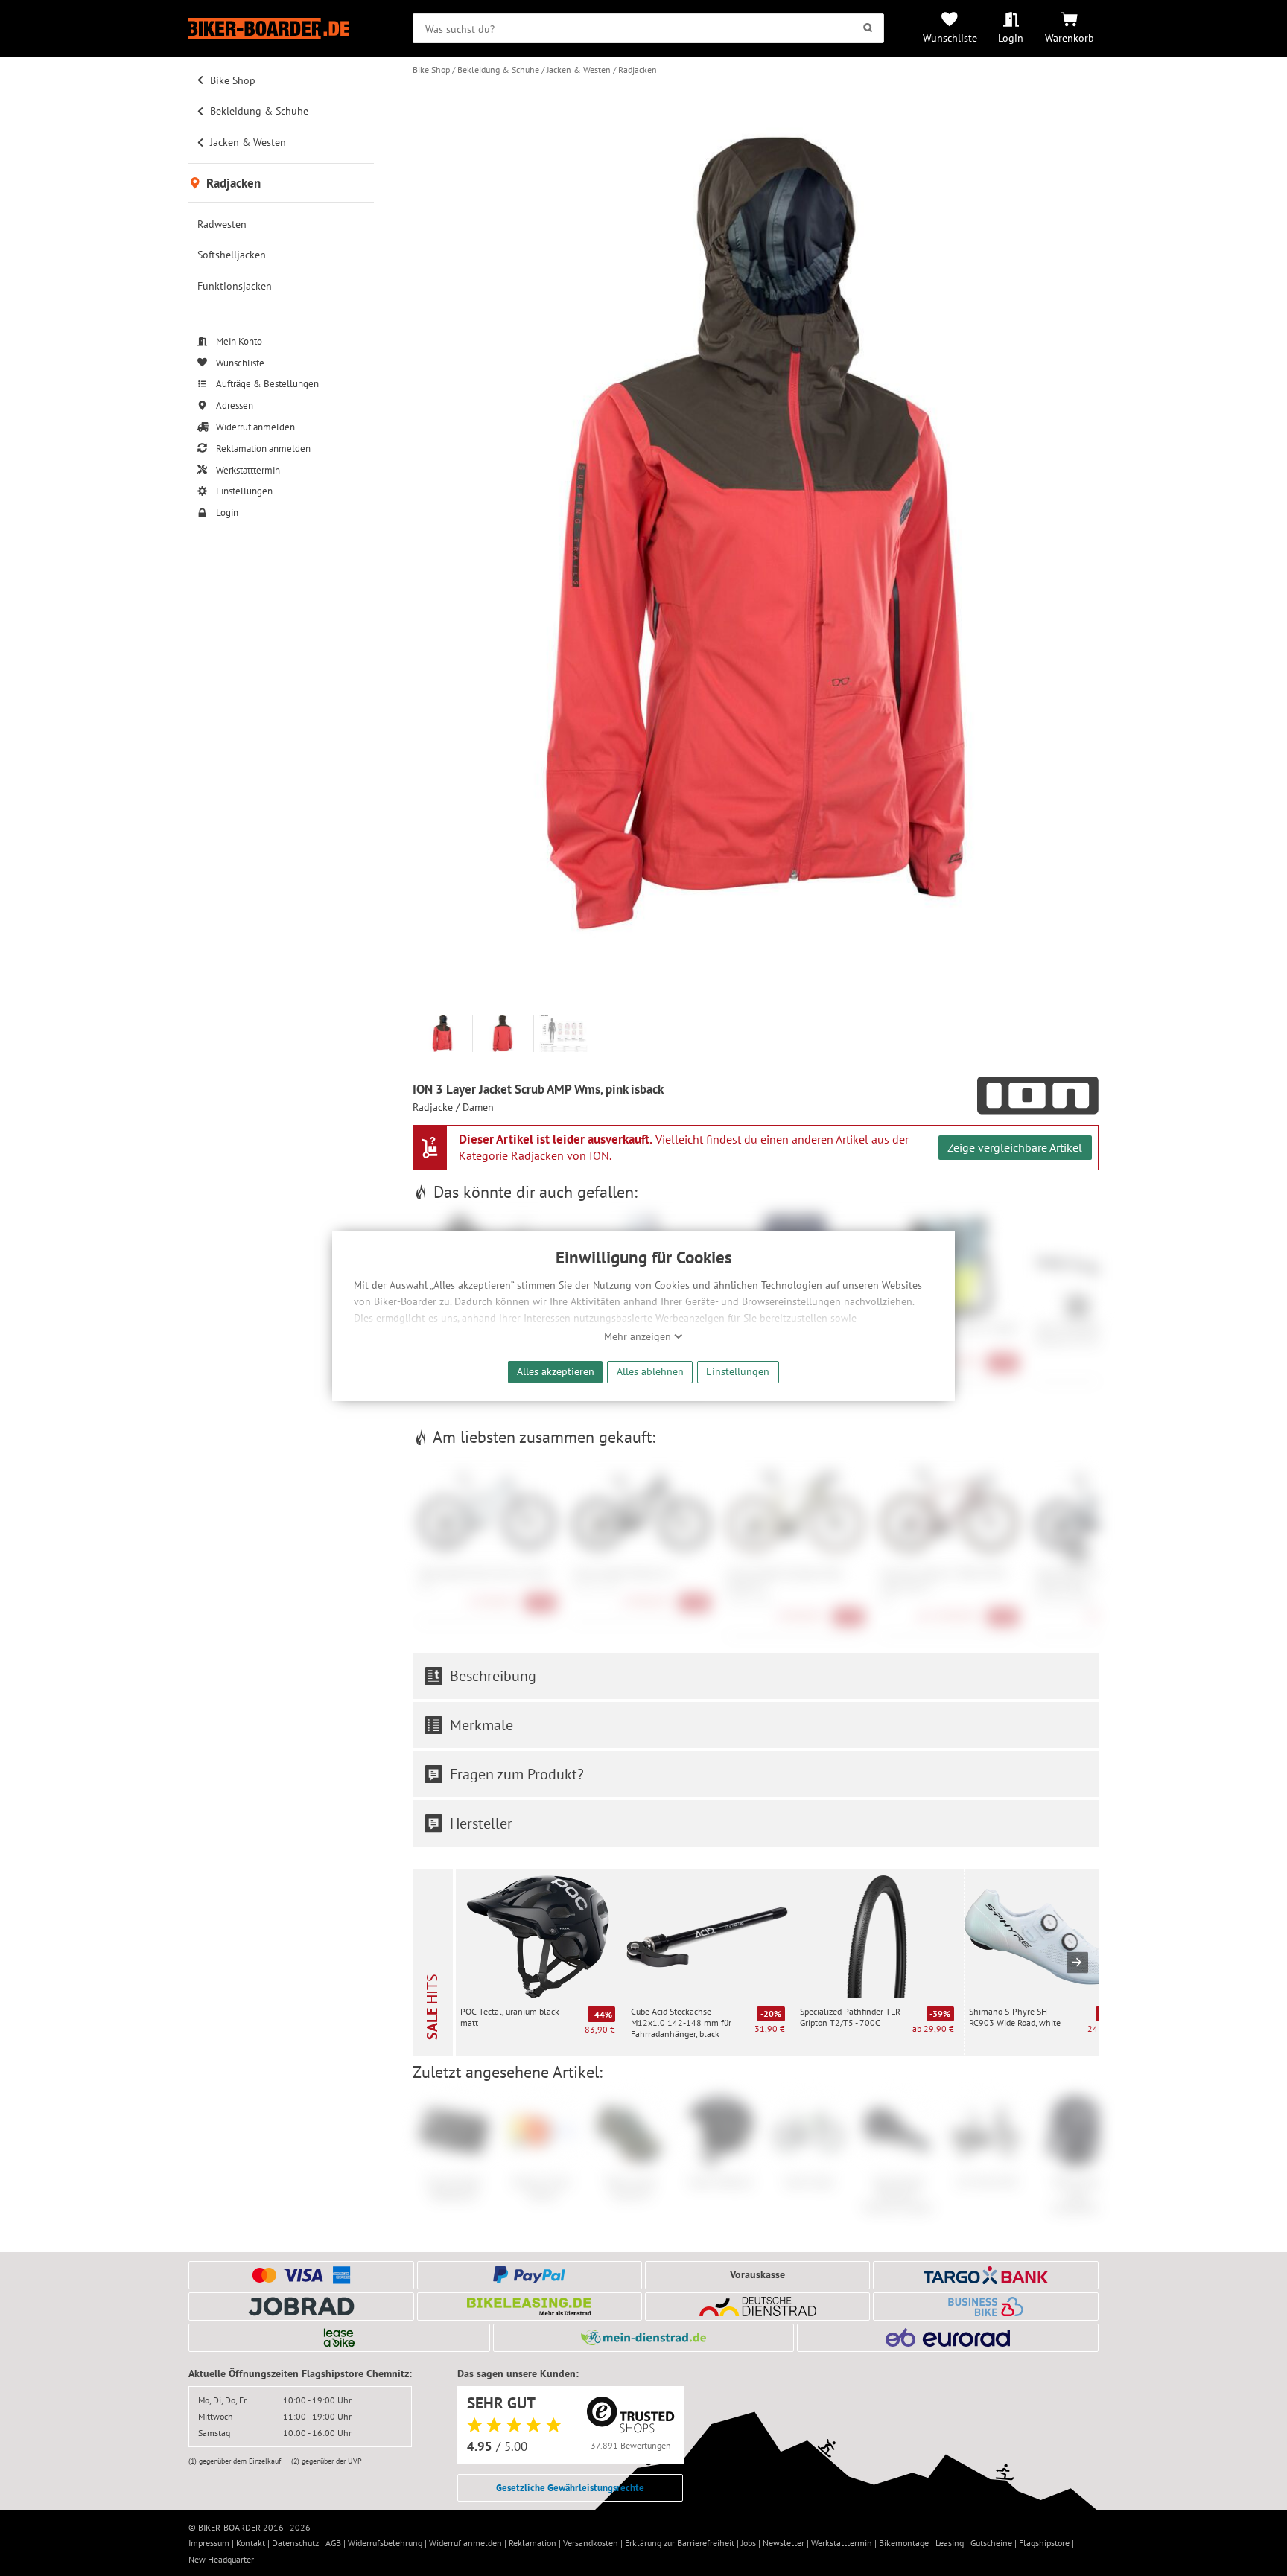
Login (1011, 38)
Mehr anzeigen (639, 1336)
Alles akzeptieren (556, 1371)
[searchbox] (648, 28)
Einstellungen (738, 1371)
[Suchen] (868, 28)
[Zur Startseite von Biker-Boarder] (281, 29)
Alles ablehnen (650, 1371)
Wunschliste (950, 38)
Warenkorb (1070, 38)
